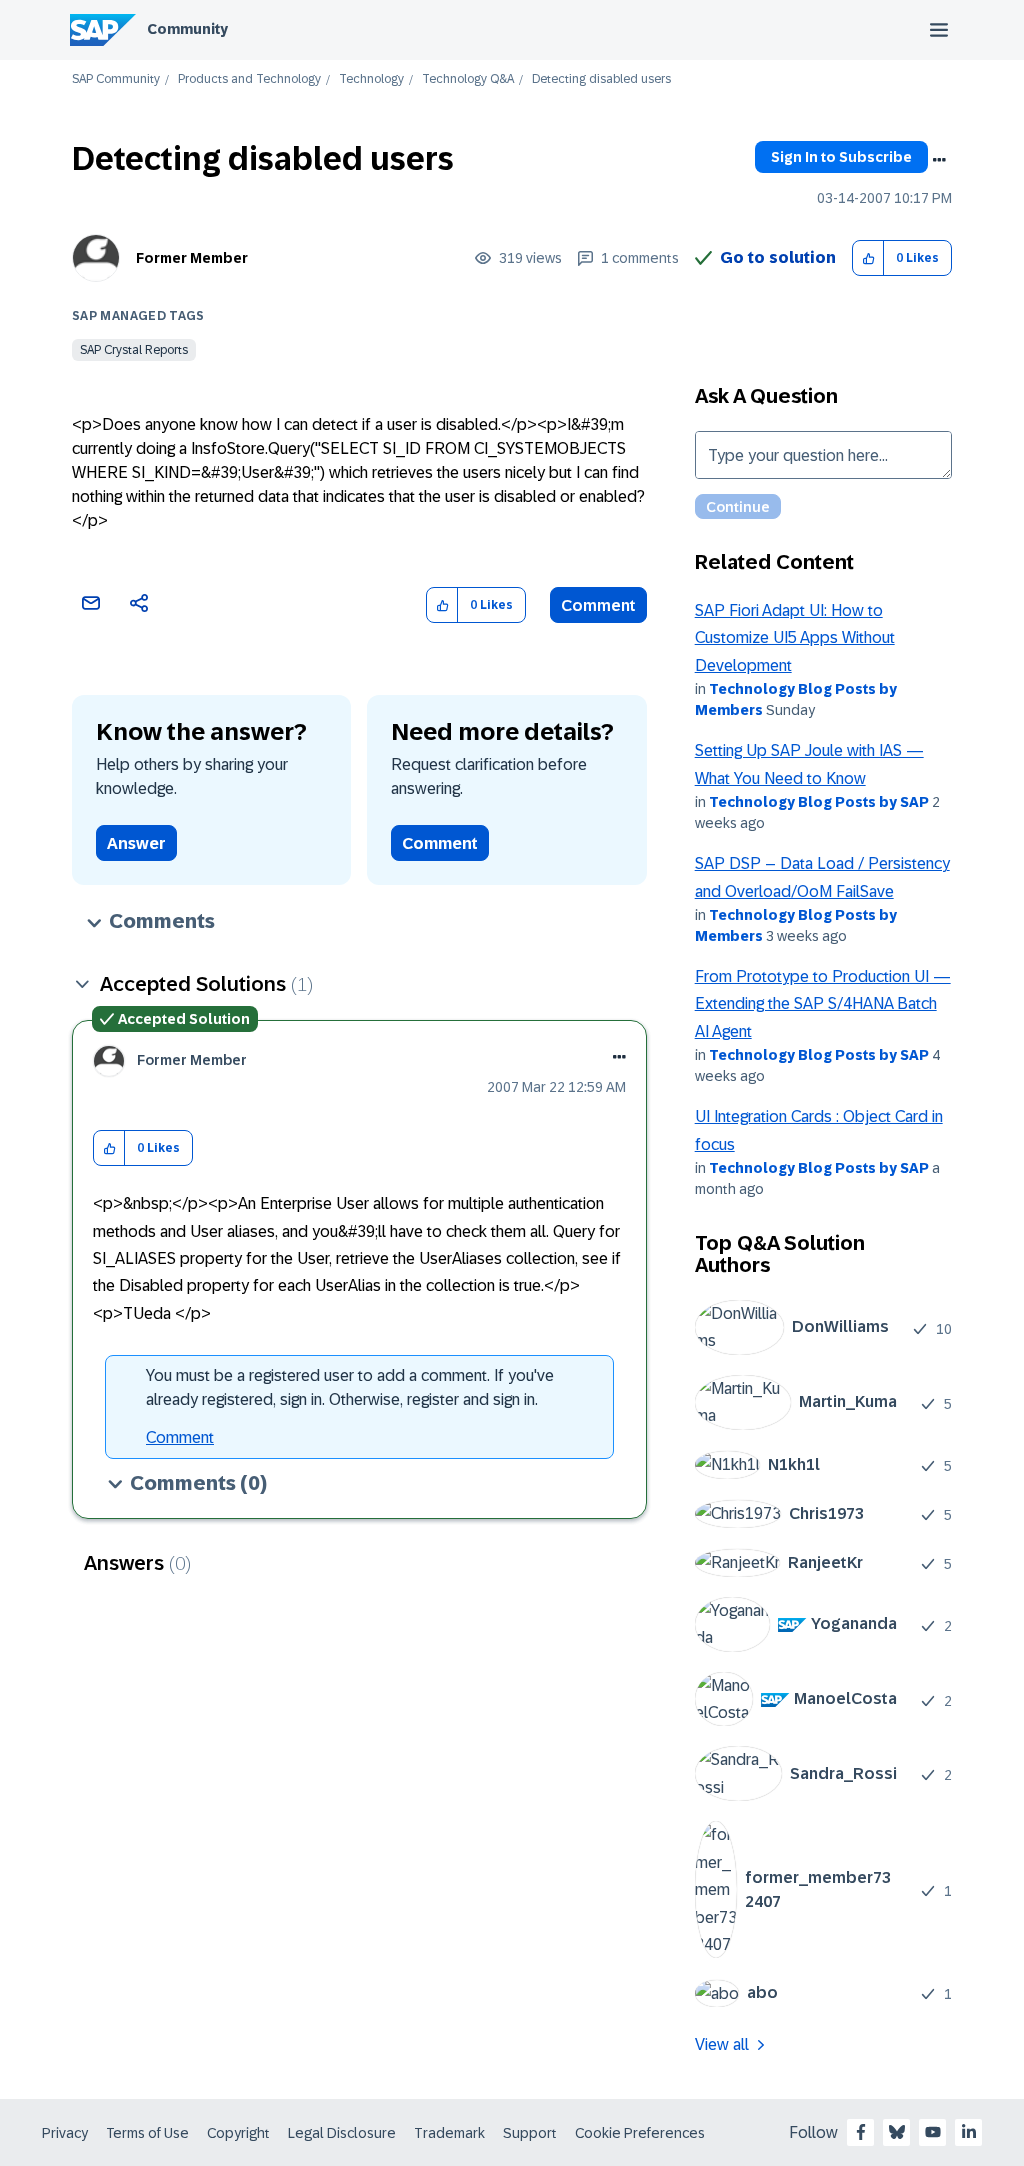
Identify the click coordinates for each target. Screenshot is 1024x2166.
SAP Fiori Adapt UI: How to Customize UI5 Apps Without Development (795, 638)
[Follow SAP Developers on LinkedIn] (969, 2132)
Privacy (65, 2133)
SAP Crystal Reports (134, 350)
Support (530, 2133)
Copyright (238, 2133)
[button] (868, 258)
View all (722, 2044)
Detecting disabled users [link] (601, 79)
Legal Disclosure (342, 2133)
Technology (371, 79)
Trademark (449, 2133)
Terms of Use (147, 2133)
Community (187, 29)
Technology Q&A (468, 79)
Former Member (192, 258)
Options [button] (939, 160)
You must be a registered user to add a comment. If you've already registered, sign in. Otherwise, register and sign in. (350, 1387)
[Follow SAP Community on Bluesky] (897, 2132)
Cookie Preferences (640, 2133)
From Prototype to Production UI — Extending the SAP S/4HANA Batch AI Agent (823, 1004)
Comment (598, 605)
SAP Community (116, 79)
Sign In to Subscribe (841, 157)
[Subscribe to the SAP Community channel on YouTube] (933, 2132)
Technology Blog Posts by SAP (819, 802)
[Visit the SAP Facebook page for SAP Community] (861, 2132)
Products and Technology (249, 79)
